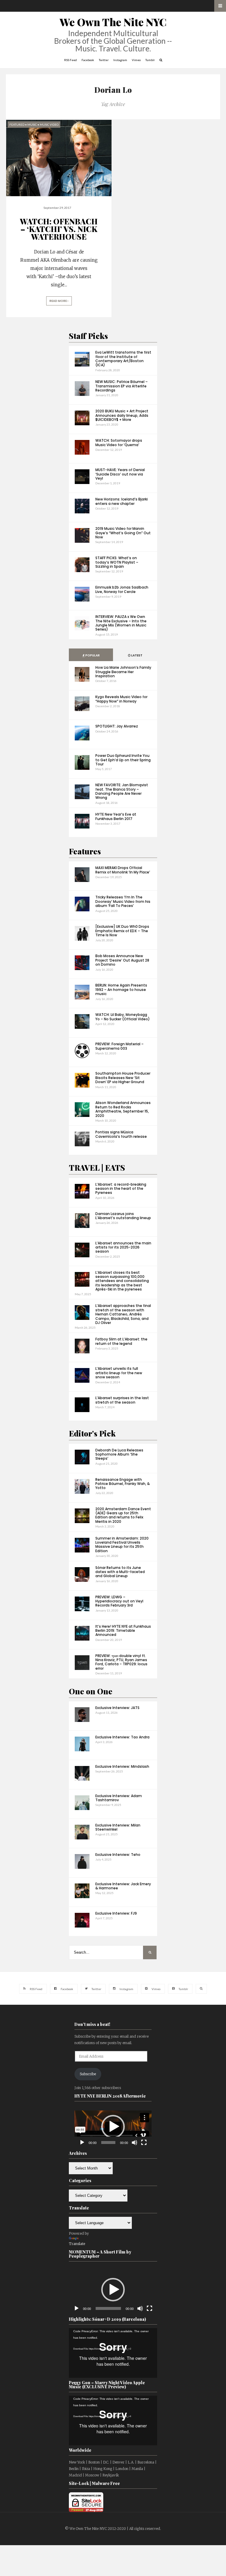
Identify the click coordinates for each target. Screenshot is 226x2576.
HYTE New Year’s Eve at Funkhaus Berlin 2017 (116, 816)
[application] (113, 2126)
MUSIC (32, 125)
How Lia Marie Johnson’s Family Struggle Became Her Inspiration (123, 672)
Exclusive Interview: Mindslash (122, 1766)
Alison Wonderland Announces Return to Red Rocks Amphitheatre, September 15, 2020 (123, 1109)
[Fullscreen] (144, 2143)
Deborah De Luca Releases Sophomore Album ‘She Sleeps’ (119, 1454)
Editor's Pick (92, 1433)
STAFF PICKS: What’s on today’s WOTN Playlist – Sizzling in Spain (117, 562)
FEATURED (17, 125)
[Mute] (134, 2143)
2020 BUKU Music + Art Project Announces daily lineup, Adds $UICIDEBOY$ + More (122, 415)
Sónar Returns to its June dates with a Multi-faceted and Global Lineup (120, 1572)
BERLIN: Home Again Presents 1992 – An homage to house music (121, 989)
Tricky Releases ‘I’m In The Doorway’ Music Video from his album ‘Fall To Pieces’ (123, 901)
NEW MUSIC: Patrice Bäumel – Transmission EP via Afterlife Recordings (122, 386)
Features (85, 851)
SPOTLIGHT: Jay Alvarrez (117, 726)
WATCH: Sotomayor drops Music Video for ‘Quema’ (119, 442)
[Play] (82, 2143)
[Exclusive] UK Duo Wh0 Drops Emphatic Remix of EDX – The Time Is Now (122, 931)
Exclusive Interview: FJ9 (116, 1913)
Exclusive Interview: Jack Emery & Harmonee (123, 1886)
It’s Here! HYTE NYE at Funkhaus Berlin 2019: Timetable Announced (123, 1631)
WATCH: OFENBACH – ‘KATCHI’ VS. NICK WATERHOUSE (59, 229)
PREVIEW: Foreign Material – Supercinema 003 (119, 1046)
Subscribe (88, 2074)
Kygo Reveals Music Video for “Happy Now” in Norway (121, 699)
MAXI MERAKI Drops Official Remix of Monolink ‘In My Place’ (123, 870)
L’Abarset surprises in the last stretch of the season (122, 1400)
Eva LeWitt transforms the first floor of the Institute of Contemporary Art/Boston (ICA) (123, 359)
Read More (58, 301)
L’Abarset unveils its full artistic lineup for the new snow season (119, 1373)
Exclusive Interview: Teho (118, 1855)
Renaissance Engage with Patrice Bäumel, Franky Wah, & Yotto (123, 1484)
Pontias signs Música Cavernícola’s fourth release (121, 1134)
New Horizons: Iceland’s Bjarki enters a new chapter (122, 501)
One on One (91, 1691)
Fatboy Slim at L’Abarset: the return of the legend (121, 1341)
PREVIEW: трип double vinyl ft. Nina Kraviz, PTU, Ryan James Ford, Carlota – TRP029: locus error (121, 1662)
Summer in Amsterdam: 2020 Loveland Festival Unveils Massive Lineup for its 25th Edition (122, 1545)
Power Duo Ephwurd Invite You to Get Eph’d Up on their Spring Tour (123, 760)
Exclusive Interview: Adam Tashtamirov (119, 1798)
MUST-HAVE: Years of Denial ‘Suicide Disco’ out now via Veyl (120, 474)
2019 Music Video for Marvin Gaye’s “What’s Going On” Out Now (123, 533)
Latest (137, 655)
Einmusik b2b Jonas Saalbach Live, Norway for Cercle (122, 589)
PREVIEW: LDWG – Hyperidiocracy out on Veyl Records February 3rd (119, 1601)
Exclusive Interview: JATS (117, 1708)
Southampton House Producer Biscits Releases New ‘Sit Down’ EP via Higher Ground (123, 1078)
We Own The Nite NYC (113, 22)
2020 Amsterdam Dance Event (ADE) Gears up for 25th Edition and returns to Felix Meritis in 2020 (123, 1515)
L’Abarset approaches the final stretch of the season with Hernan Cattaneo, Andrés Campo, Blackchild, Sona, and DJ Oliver (123, 1314)
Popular (92, 655)
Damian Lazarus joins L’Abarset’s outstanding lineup (123, 1216)
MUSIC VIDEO (49, 125)
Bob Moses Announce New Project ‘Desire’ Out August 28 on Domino (122, 960)
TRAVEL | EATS (97, 1168)
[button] (113, 2127)
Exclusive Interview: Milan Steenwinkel (118, 1827)
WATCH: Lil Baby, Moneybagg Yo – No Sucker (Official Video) (123, 1017)
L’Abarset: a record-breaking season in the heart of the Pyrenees (121, 1189)
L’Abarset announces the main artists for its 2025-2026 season (123, 1247)
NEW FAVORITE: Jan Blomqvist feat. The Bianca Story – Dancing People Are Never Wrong (122, 791)
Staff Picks (88, 336)
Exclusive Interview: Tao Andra (122, 1737)
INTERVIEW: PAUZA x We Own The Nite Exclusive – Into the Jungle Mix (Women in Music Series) (121, 623)
